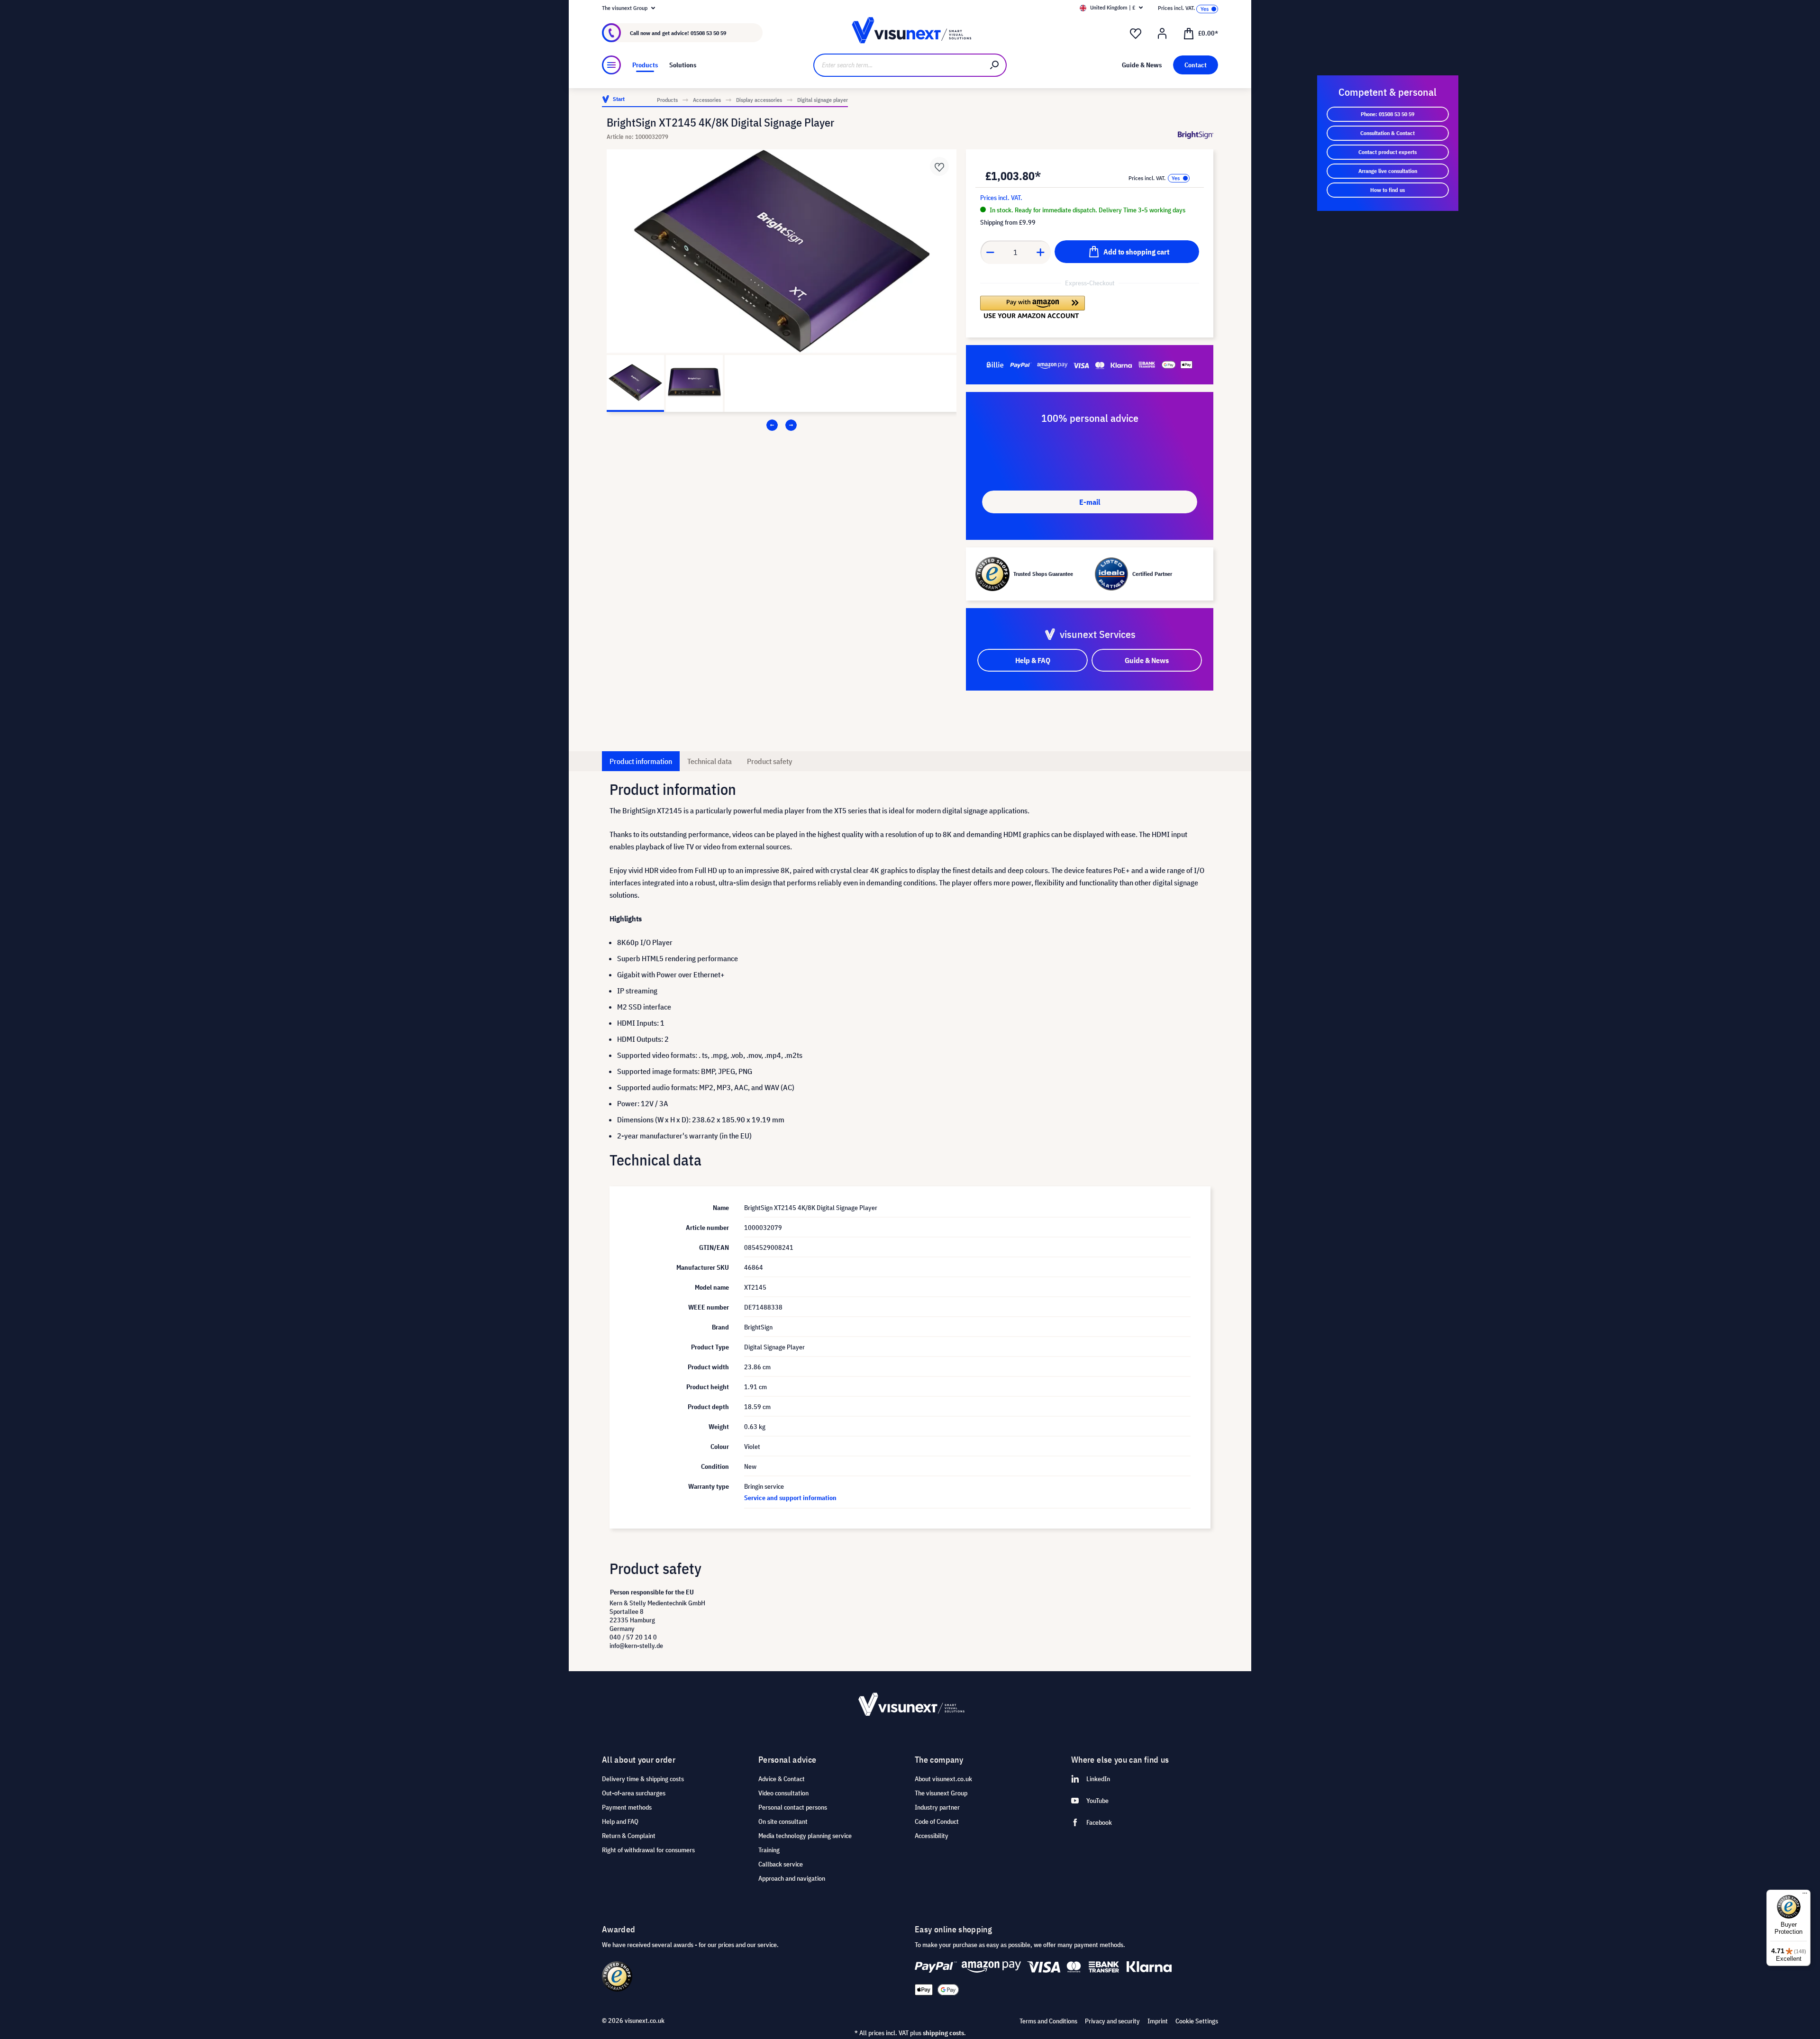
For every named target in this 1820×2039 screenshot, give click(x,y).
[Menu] (611, 65)
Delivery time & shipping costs (643, 1779)
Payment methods (627, 1807)
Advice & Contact (782, 1779)
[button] (1033, 307)
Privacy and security (1112, 2021)
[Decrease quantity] (990, 252)
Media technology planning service (805, 1836)
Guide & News (1147, 660)
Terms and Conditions (1048, 2021)
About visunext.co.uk (943, 1779)
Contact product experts (1388, 152)
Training (769, 1850)
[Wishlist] (1136, 34)
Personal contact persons (793, 1807)
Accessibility (932, 1836)
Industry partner (937, 1807)
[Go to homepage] (910, 33)
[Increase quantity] (1041, 252)
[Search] (995, 65)
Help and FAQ (620, 1821)
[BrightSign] (1196, 135)
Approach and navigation (792, 1878)
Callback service (781, 1864)
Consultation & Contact (1388, 133)
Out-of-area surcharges (634, 1793)
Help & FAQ (1033, 660)
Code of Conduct (937, 1821)
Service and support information (790, 1498)
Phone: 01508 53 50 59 (1388, 114)
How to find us (1388, 190)
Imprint (1158, 2021)
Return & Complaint (629, 1836)
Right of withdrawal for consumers (648, 1850)
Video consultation (783, 1793)
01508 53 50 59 (708, 33)
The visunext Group (941, 1793)
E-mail (1090, 502)
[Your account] (1162, 34)
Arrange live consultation (1388, 171)
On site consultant (783, 1821)
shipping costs (943, 2033)
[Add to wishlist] (939, 166)
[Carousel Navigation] (782, 425)
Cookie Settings (1197, 2021)
